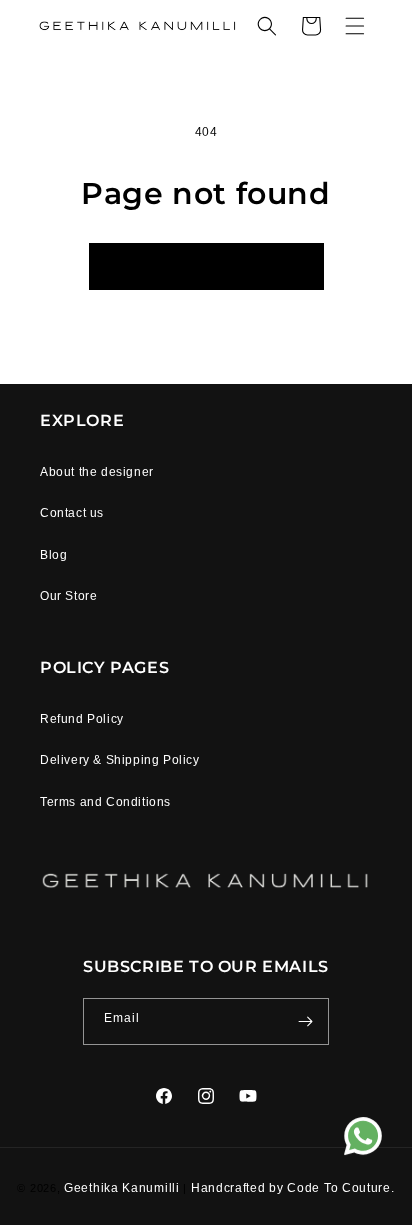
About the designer (97, 472)
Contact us (72, 513)
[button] (267, 26)
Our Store (68, 596)
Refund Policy (82, 719)
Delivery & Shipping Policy (120, 760)
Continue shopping (206, 266)
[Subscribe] (306, 1021)
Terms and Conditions (105, 802)
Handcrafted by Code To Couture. (293, 1188)
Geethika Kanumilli (123, 1188)
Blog (53, 555)
